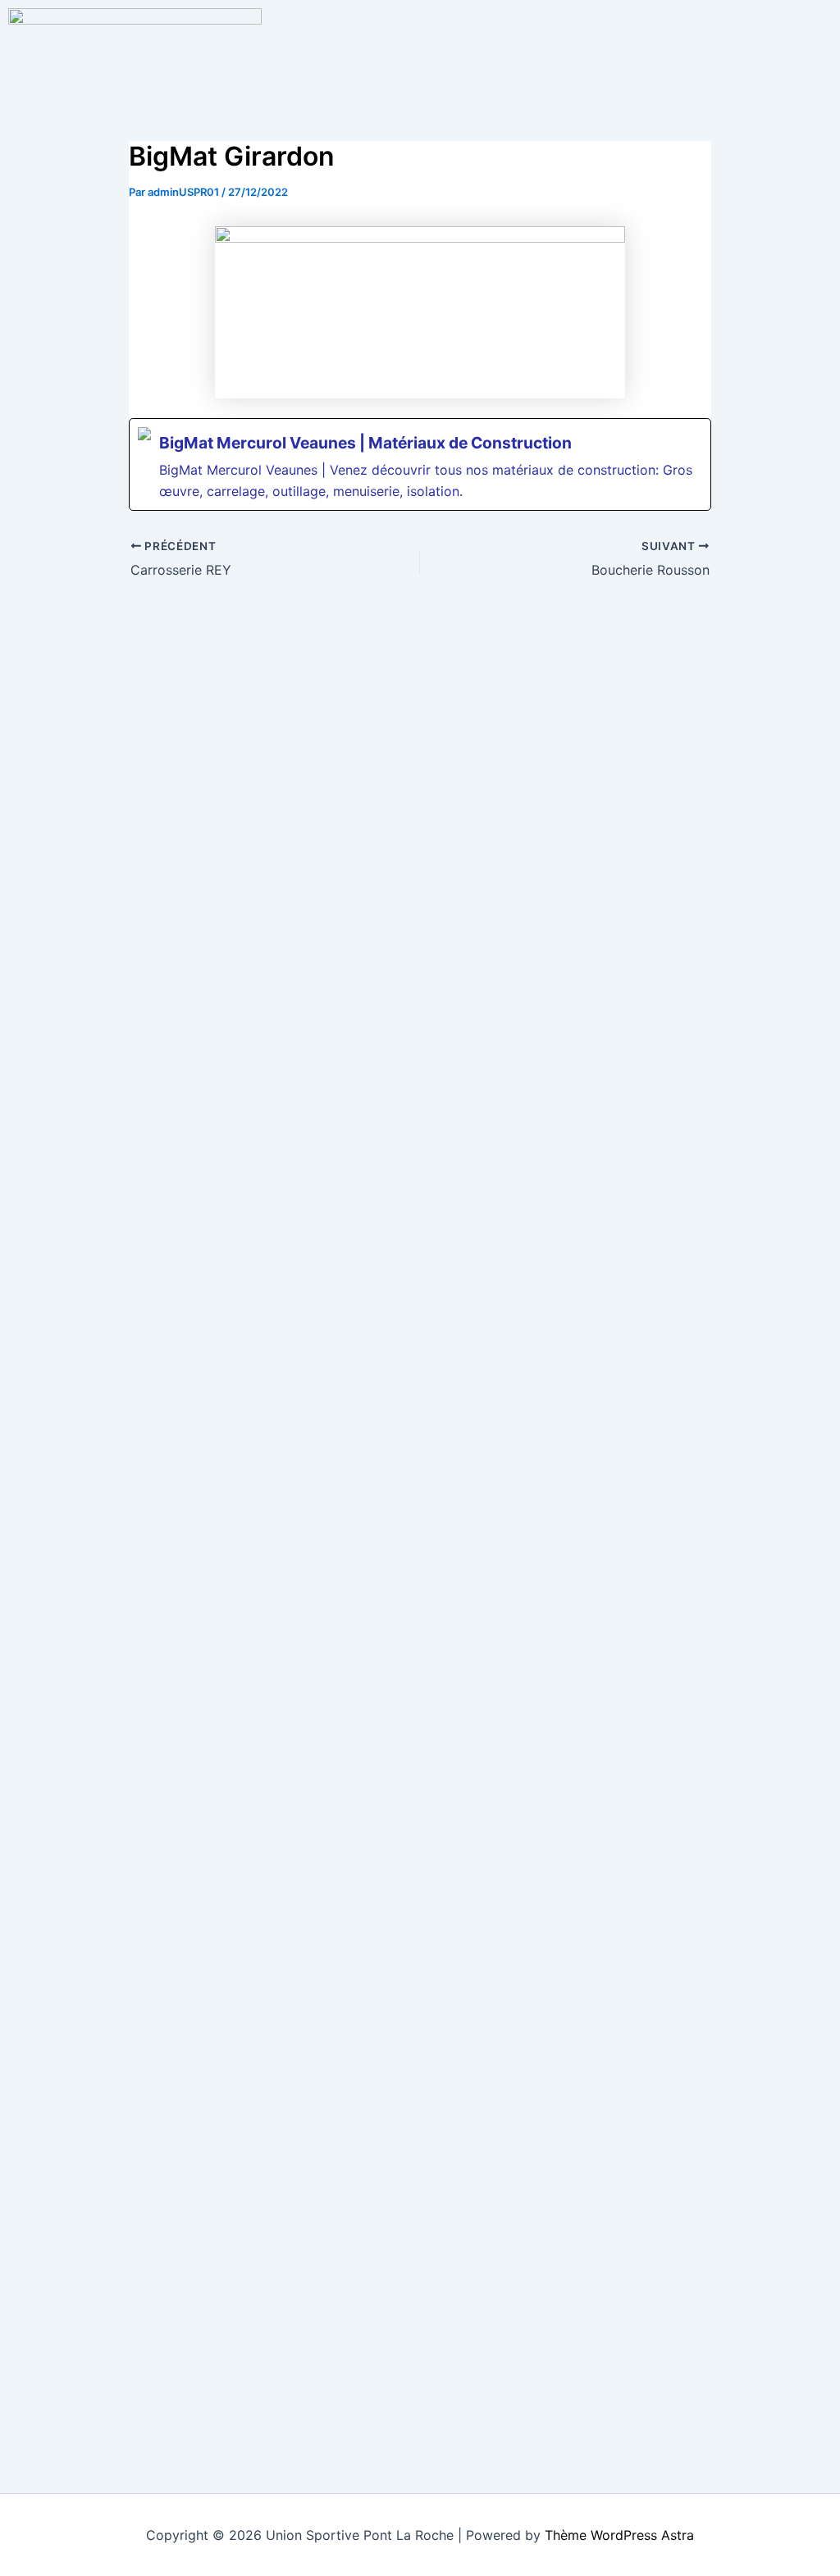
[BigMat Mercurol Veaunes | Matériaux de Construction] (420, 464)
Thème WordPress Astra (619, 2535)
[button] (553, 24)
